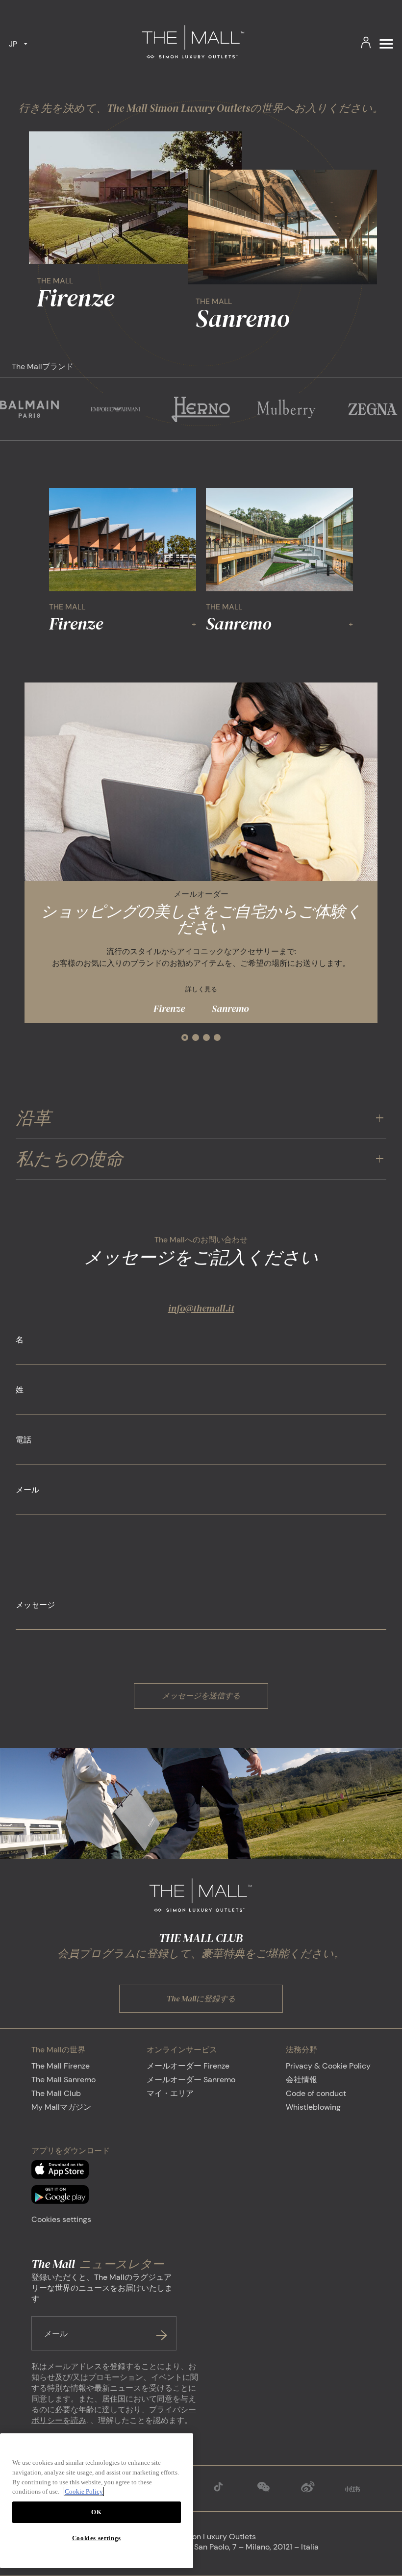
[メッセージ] (201, 1627)
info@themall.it (201, 1308)
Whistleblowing (313, 2107)
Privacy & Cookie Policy (328, 2066)
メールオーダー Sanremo (191, 2080)
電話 (24, 1440)
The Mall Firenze (61, 2066)
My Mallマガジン (61, 2107)
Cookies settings (61, 2219)
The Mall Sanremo (63, 2080)
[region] (97, 2501)
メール (27, 1490)
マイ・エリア (170, 2093)
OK (96, 2512)
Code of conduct (316, 2093)
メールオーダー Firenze (188, 2066)
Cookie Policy (84, 2491)
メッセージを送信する (201, 1695)
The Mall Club (56, 2093)
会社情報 (301, 2080)
